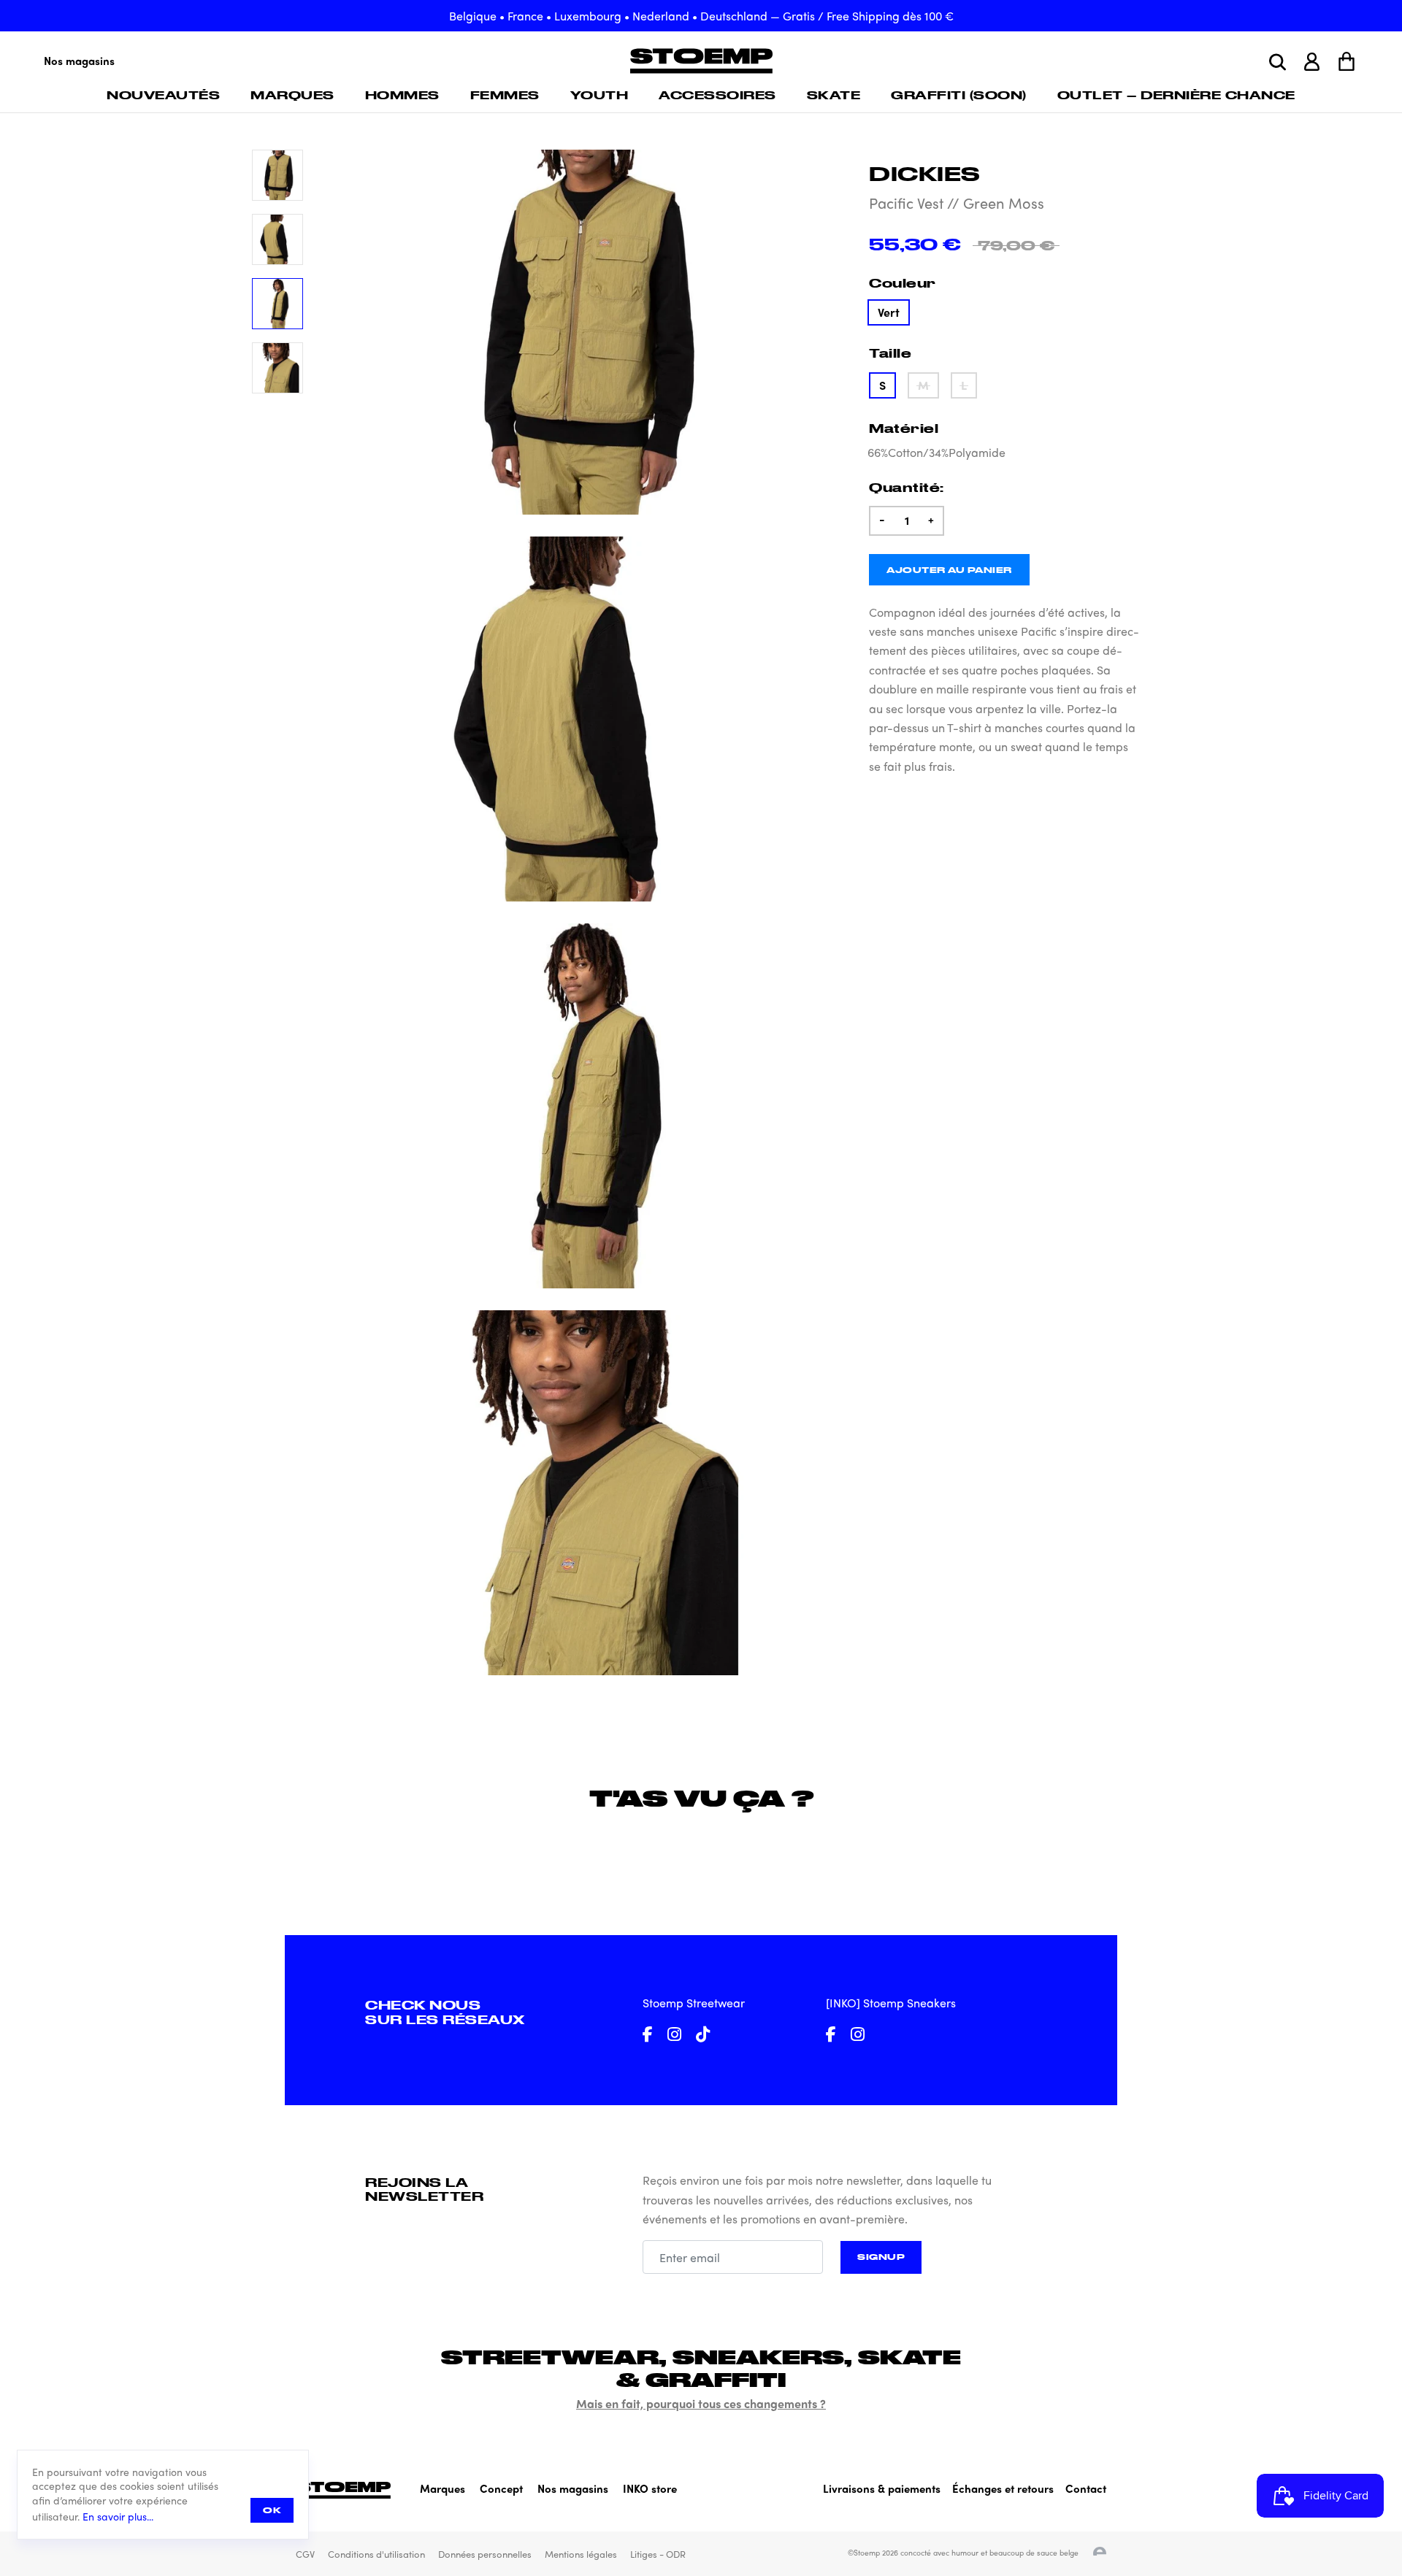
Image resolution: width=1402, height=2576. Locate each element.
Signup (881, 2257)
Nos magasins (79, 61)
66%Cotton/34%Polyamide (936, 452)
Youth (600, 95)
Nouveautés (163, 95)
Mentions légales (581, 2554)
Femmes (505, 95)
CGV (305, 2554)
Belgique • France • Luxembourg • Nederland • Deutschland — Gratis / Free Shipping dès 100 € (701, 16)
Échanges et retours (1003, 2488)
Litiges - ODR (658, 2554)
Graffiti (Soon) (959, 95)
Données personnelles (485, 2554)
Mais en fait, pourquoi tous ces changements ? (701, 2403)
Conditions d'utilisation (376, 2554)
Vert (889, 312)
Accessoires (717, 95)
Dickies (925, 173)
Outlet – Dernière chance (1176, 95)
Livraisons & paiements (882, 2488)
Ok (272, 2510)
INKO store (650, 2488)
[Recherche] (1277, 62)
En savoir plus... (118, 2517)
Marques (292, 95)
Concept (501, 2488)
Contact (1086, 2488)
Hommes (402, 95)
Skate (834, 95)
